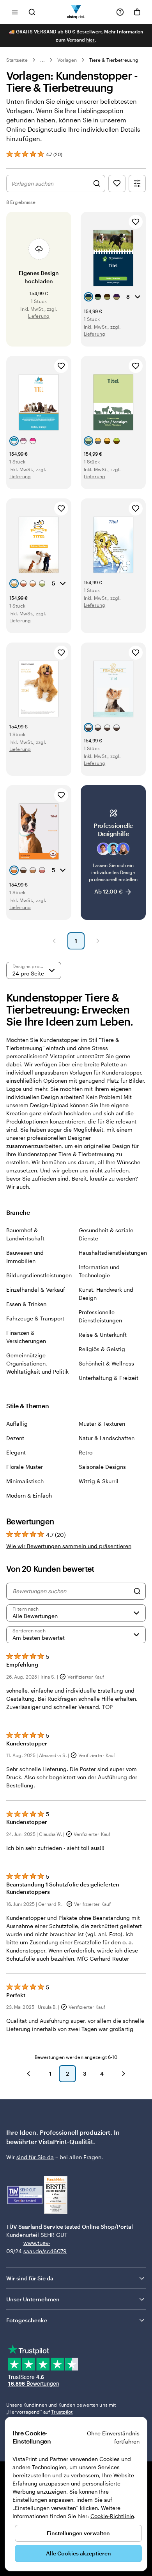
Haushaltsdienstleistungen (113, 1253)
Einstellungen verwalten (78, 2533)
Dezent (15, 1438)
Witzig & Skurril (99, 1481)
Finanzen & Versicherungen (26, 1337)
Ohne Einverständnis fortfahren (113, 2437)
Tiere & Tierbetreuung (114, 60)
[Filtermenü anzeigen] (137, 184)
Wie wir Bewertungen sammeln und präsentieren (69, 1546)
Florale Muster (25, 1467)
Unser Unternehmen (33, 2299)
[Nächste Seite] (98, 941)
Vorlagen (67, 60)
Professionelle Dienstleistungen (100, 1316)
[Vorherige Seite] (54, 941)
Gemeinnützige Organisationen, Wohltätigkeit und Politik (37, 1363)
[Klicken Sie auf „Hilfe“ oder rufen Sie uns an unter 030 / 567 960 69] (120, 12)
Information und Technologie (99, 1271)
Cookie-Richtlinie (112, 2516)
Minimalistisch (25, 1481)
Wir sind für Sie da (30, 2278)
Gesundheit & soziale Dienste (106, 1234)
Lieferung (39, 316)
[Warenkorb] (137, 12)
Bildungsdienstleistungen (39, 1275)
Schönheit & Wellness (106, 1363)
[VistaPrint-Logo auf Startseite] (76, 12)
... (42, 60)
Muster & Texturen (102, 1424)
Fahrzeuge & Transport (35, 1318)
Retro (86, 1452)
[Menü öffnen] (15, 12)
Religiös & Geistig (102, 1349)
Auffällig (17, 1424)
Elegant (16, 1452)
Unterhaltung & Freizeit (109, 1378)
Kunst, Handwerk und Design (106, 1294)
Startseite (17, 60)
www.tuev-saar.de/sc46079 (36, 2247)
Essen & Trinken (26, 1304)
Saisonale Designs (102, 1467)
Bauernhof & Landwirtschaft (25, 1234)
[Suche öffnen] (32, 12)
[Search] (137, 1591)
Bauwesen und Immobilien (25, 1257)
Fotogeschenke (27, 2320)
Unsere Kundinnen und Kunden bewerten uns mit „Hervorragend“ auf (61, 2408)
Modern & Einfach (29, 1495)
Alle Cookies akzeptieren (79, 2553)
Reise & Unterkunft (103, 1335)
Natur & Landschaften (107, 1438)
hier (90, 40)
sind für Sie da (35, 2157)
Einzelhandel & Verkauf (36, 1290)
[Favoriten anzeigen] (117, 184)
